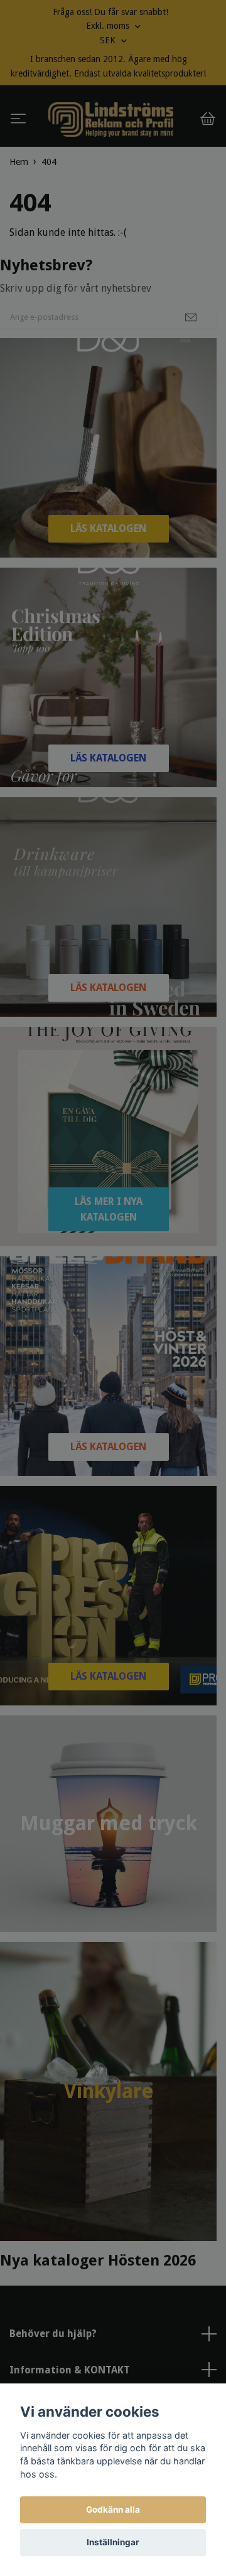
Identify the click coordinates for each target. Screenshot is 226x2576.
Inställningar (113, 2542)
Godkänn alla (113, 2510)
